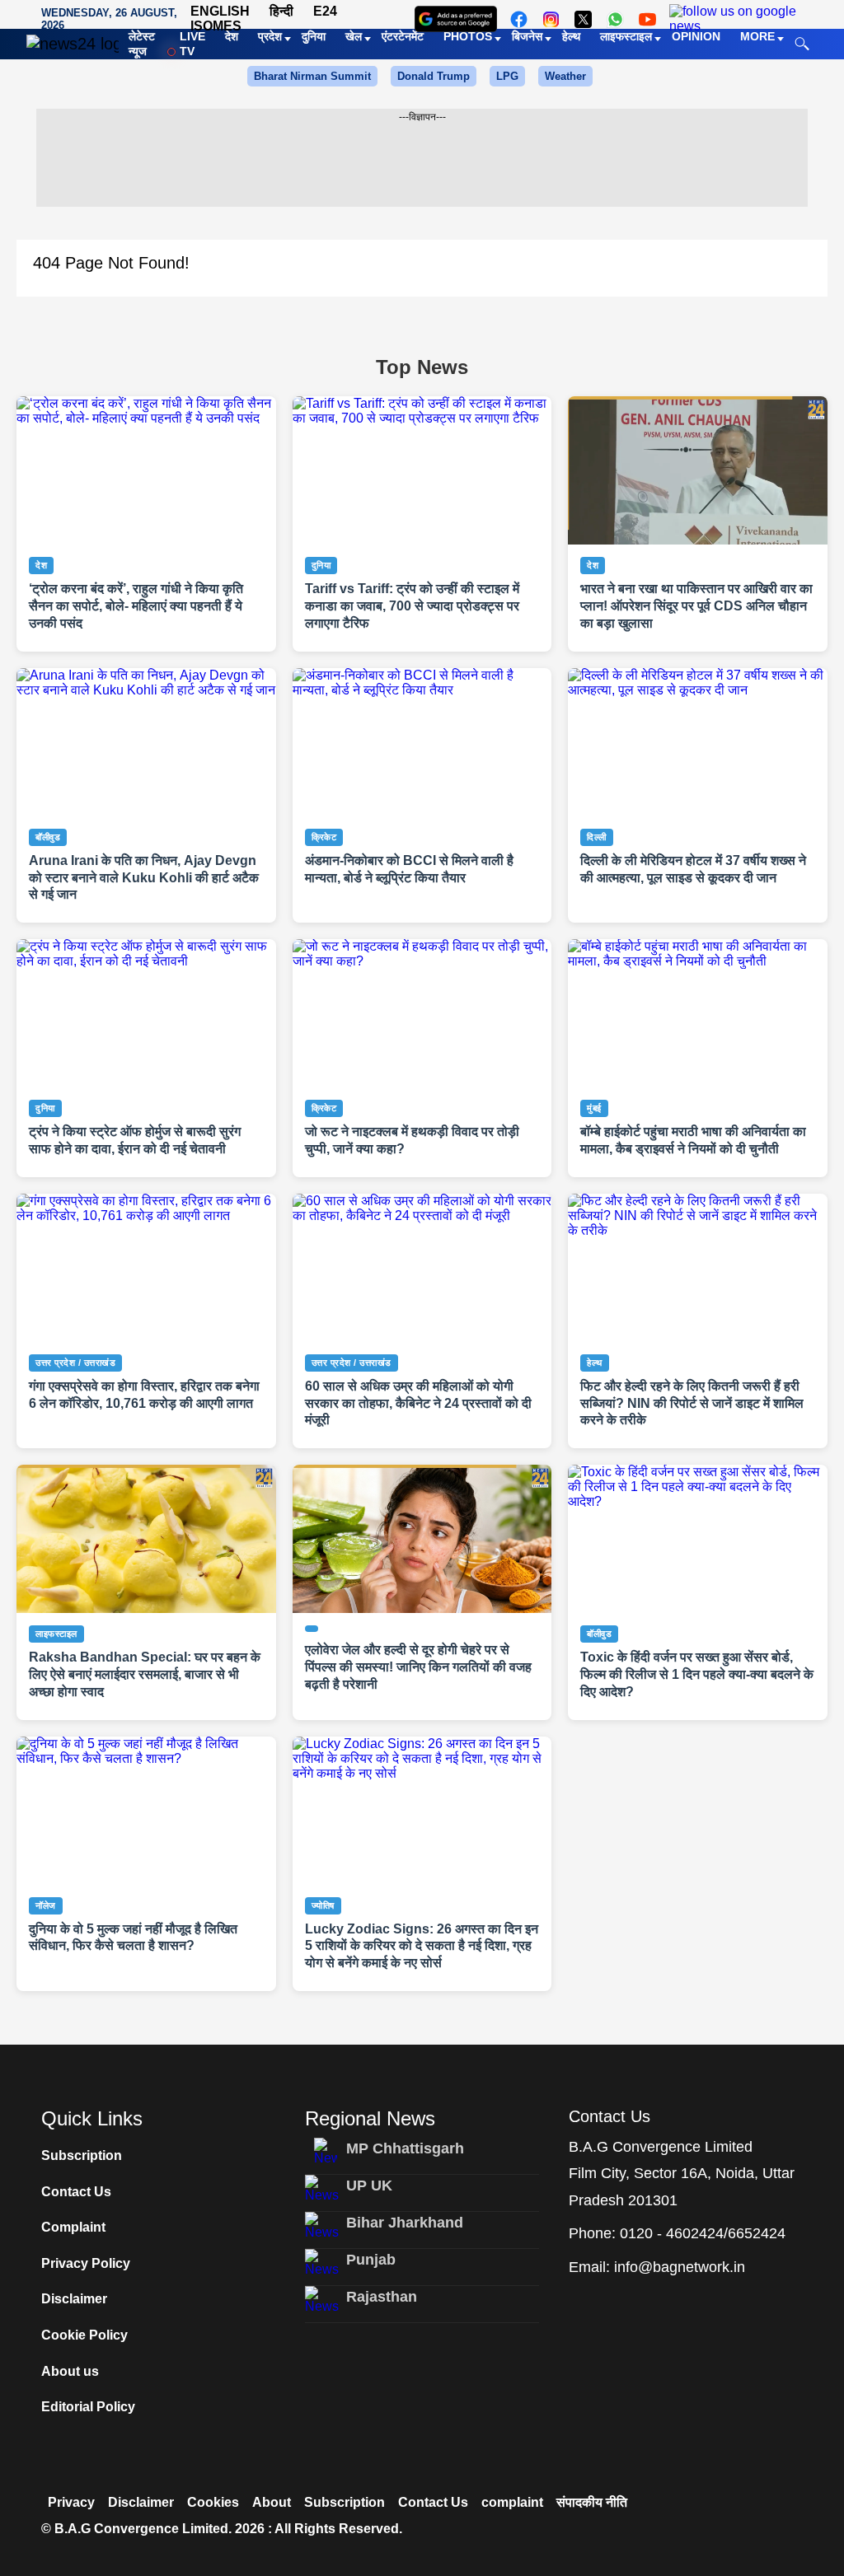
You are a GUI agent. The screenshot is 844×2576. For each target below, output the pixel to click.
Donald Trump (434, 76)
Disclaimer (74, 2299)
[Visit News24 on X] (583, 19)
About (272, 2502)
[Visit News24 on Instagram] (551, 19)
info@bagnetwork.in (680, 2267)
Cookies (213, 2502)
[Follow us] (733, 19)
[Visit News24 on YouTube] (647, 19)
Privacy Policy (86, 2263)
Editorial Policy (88, 2407)
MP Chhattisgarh (405, 2148)
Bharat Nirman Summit (312, 76)
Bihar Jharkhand (405, 2223)
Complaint (73, 2227)
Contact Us (76, 2192)
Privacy (71, 2502)
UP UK (369, 2186)
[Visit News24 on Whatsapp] (615, 19)
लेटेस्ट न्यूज (142, 44)
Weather (565, 76)
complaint (512, 2502)
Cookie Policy (84, 2335)
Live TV (192, 44)
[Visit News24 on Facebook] (519, 19)
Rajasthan (382, 2297)
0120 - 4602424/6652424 (703, 2233)
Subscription (82, 2155)
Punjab (371, 2260)
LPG (507, 76)
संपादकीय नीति (592, 2502)
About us (70, 2371)
